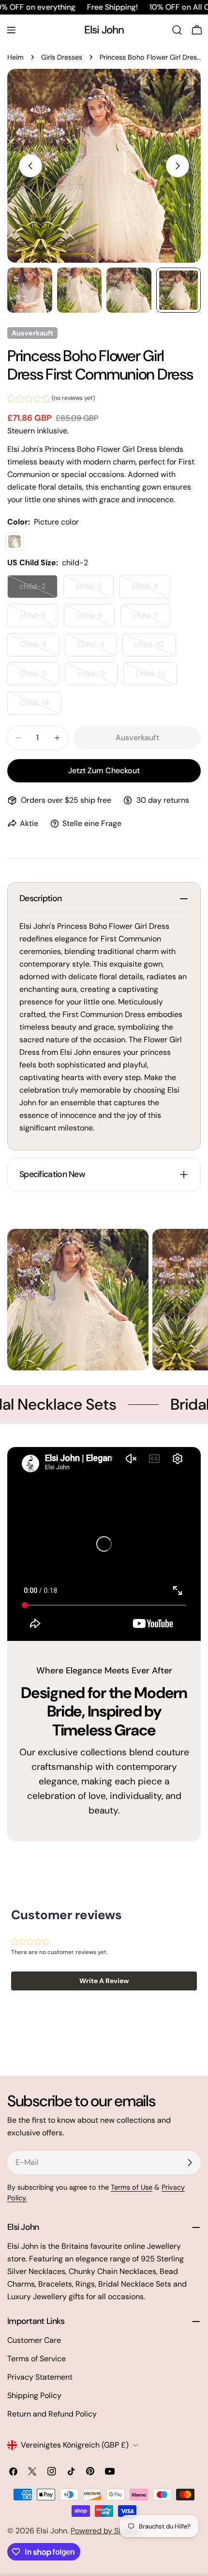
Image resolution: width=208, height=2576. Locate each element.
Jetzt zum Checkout (104, 771)
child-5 (39, 619)
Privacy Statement (40, 2377)
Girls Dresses (62, 57)
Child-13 (156, 677)
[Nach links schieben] (30, 166)
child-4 (151, 590)
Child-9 (97, 648)
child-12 (97, 677)
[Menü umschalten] (11, 30)
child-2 (38, 590)
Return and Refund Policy (52, 2414)
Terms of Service (37, 2359)
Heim (15, 57)
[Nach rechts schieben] (178, 166)
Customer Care (34, 2340)
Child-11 (39, 677)
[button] (51, 400)
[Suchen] (177, 30)
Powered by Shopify (106, 2531)
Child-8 (39, 648)
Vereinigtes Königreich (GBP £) (75, 2445)
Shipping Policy (34, 2395)
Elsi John (104, 30)
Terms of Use (132, 2187)
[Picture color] (15, 541)
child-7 (151, 619)
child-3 (95, 590)
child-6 (95, 619)
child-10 (155, 648)
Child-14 (40, 706)
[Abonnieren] (190, 2163)
